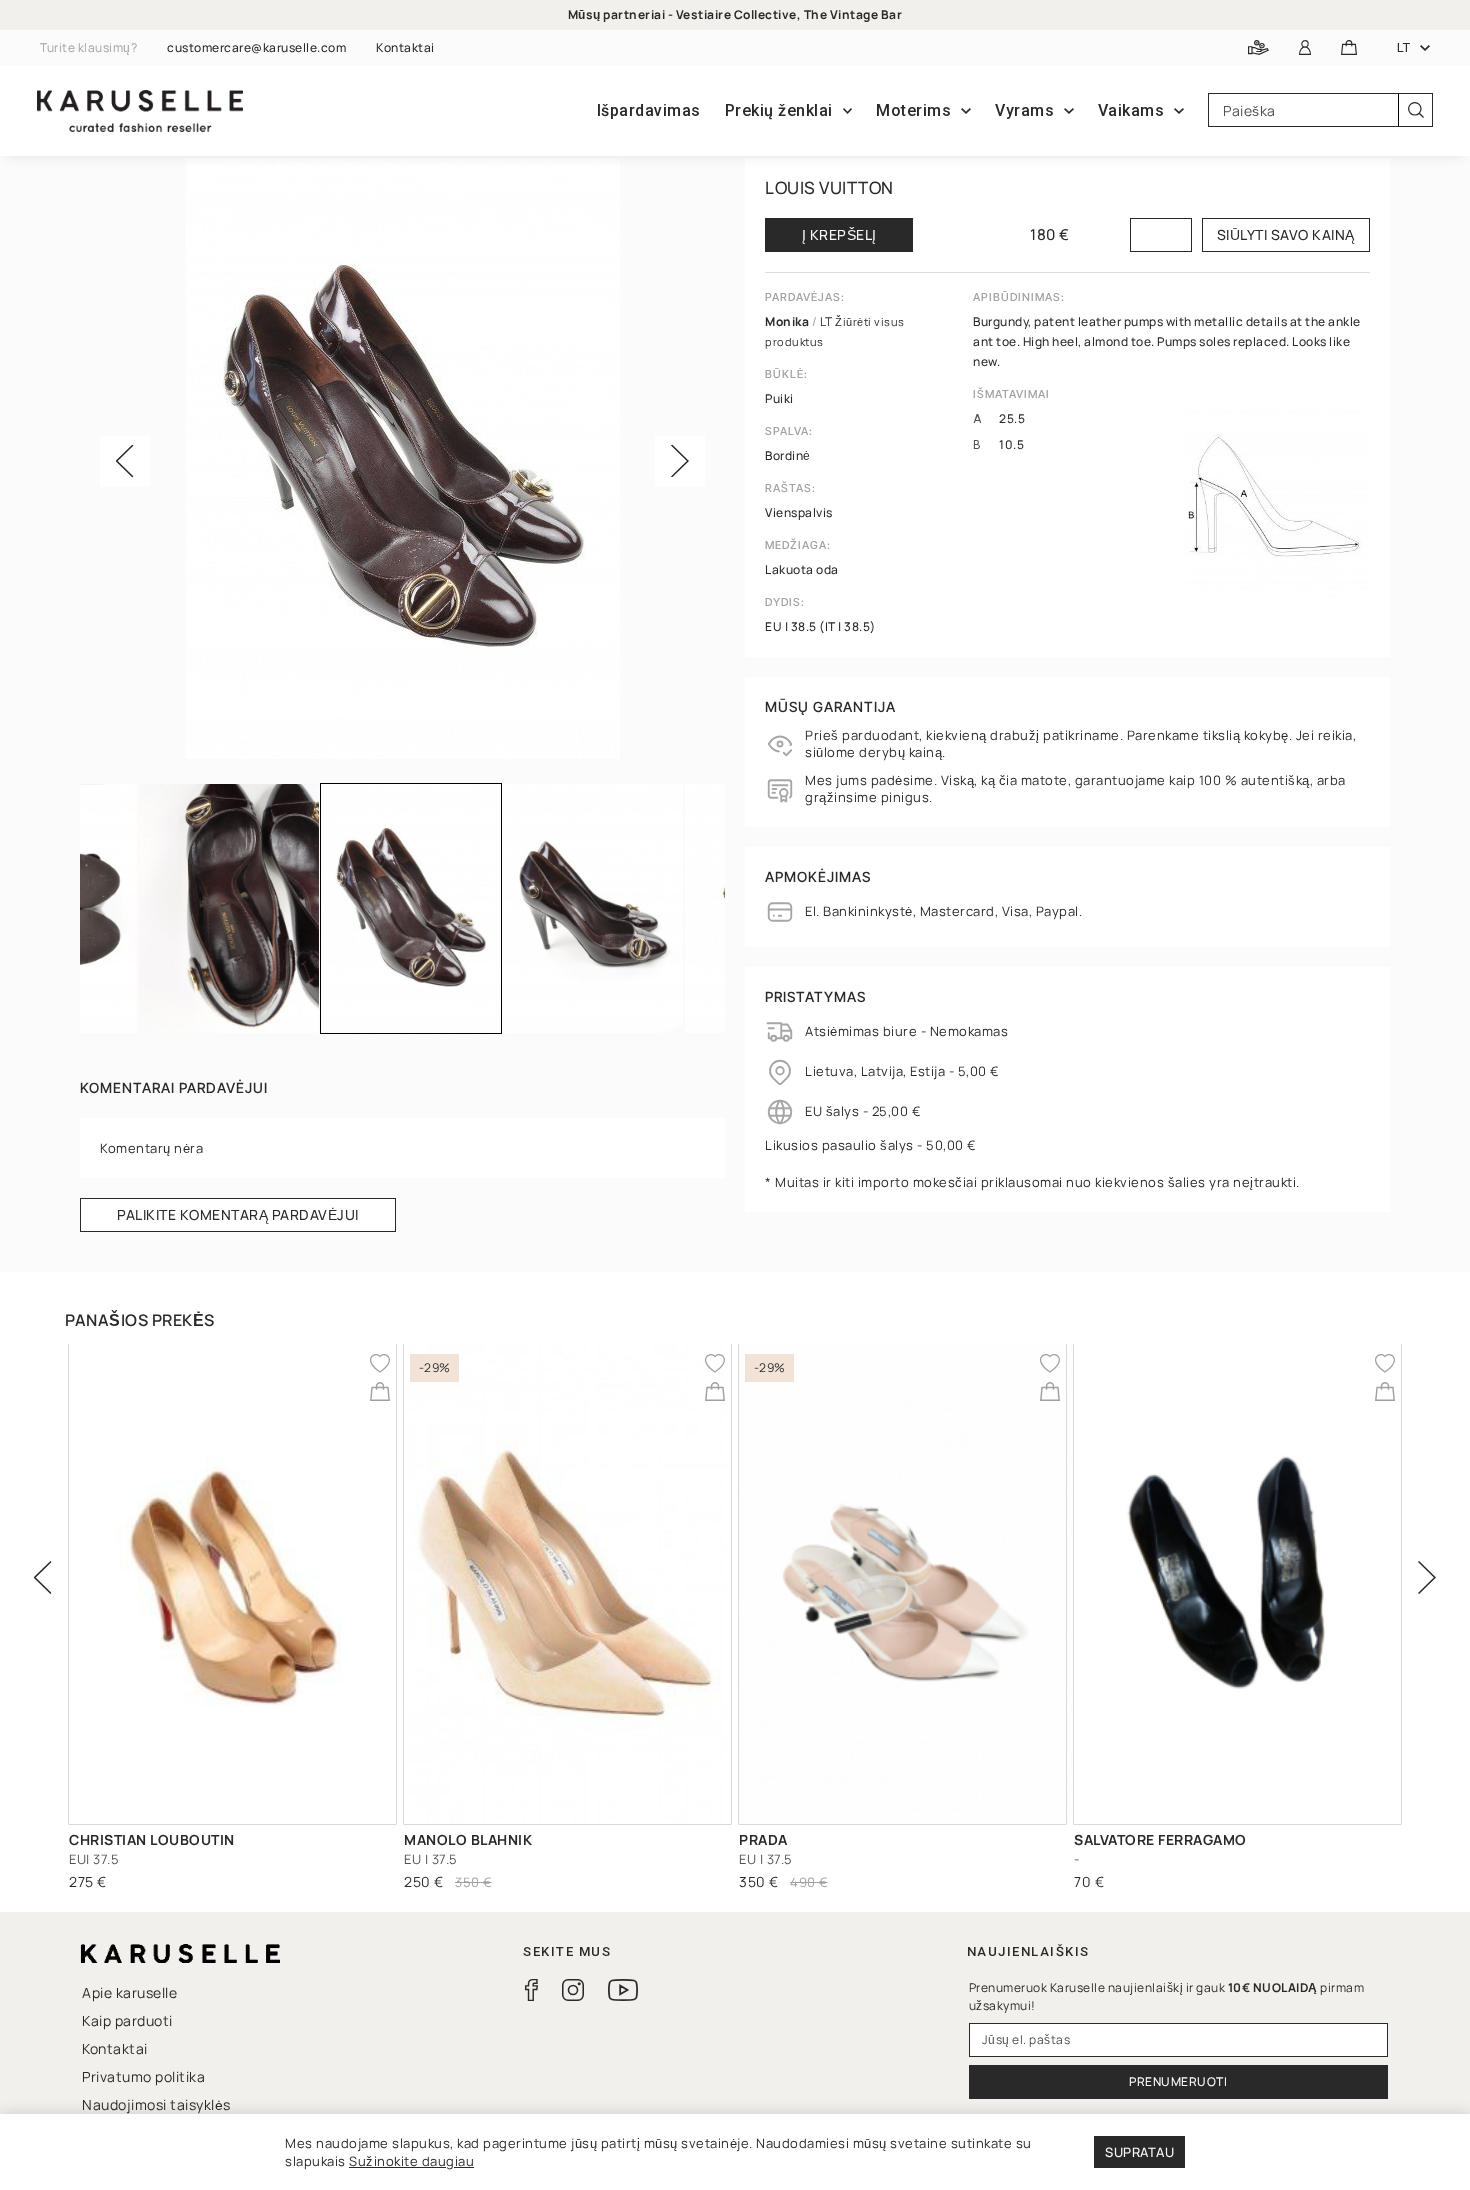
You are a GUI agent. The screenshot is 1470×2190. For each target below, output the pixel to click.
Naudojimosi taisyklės (156, 2104)
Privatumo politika (143, 2076)
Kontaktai (405, 48)
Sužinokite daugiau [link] (411, 2161)
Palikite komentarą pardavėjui (238, 1214)
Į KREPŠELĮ (839, 234)
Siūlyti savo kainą (1286, 234)
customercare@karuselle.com (256, 48)
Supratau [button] (1139, 2152)
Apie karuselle (129, 1992)
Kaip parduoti (127, 2020)
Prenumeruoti (1178, 2081)
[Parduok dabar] (1258, 48)
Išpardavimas (649, 110)
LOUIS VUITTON (829, 187)
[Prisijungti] (1305, 48)
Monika (788, 321)
